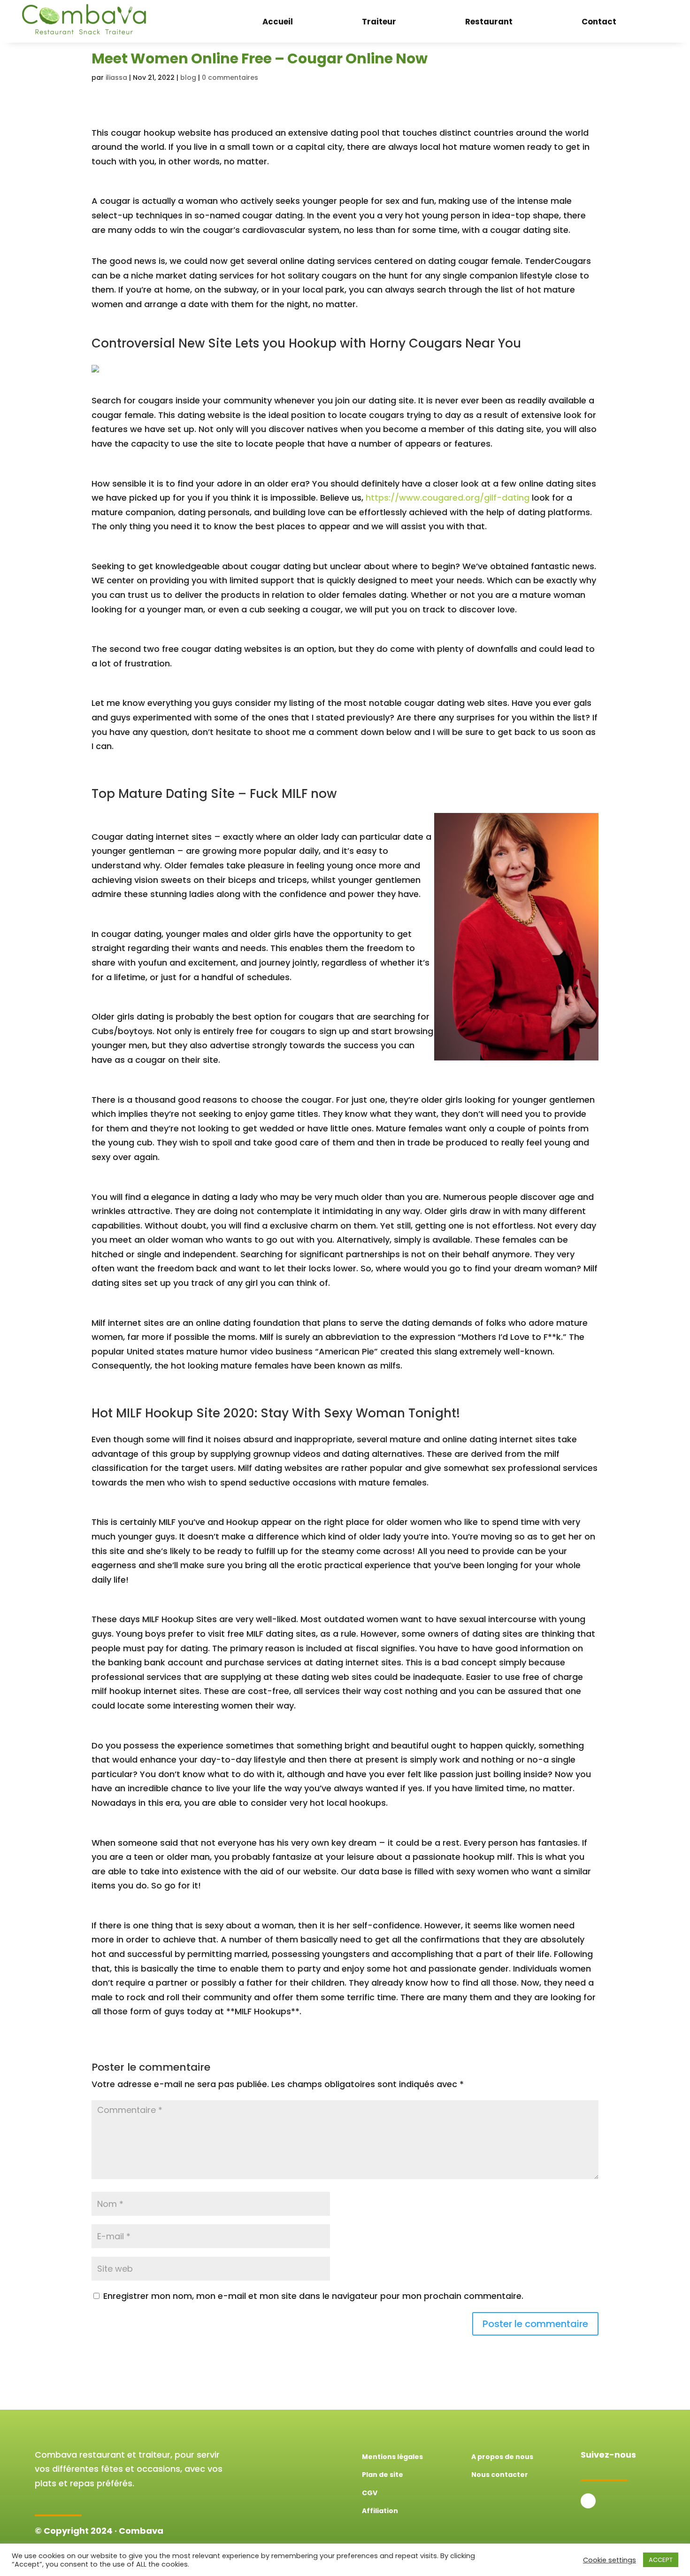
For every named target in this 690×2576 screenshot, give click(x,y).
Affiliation (380, 2511)
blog (188, 77)
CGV (370, 2493)
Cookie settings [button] (609, 2560)
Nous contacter (500, 2475)
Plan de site (383, 2475)
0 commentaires (230, 77)
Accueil (278, 22)
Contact (599, 22)
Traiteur (379, 22)
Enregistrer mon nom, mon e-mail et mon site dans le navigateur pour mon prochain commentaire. (313, 2296)
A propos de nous (502, 2457)
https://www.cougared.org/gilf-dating (448, 498)
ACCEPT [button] (661, 2560)
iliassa (116, 77)
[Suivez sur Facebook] (588, 2501)
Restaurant (489, 22)
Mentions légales (392, 2457)
